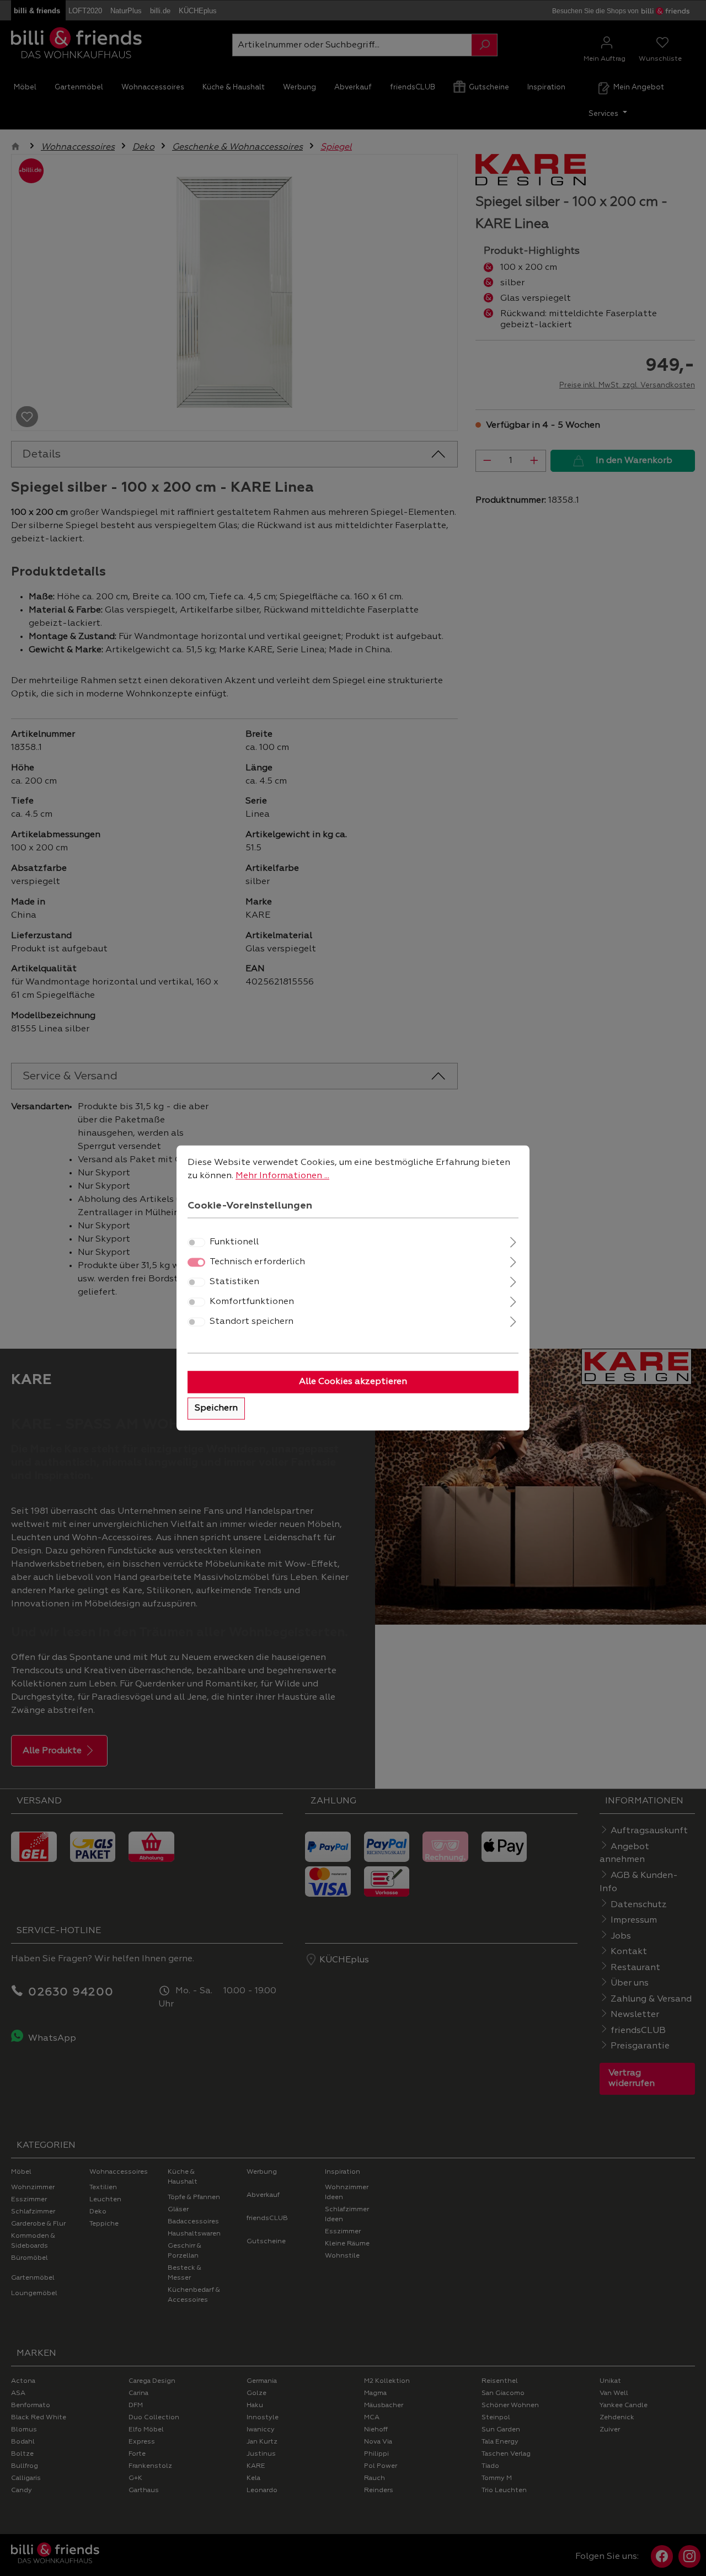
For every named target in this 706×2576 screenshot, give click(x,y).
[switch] (196, 1243)
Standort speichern (252, 1322)
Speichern (216, 1409)
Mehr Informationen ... (282, 1176)
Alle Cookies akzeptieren (353, 1382)
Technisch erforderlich (257, 1263)
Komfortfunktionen (252, 1302)
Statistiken (234, 1282)
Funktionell (234, 1243)
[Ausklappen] (513, 1241)
